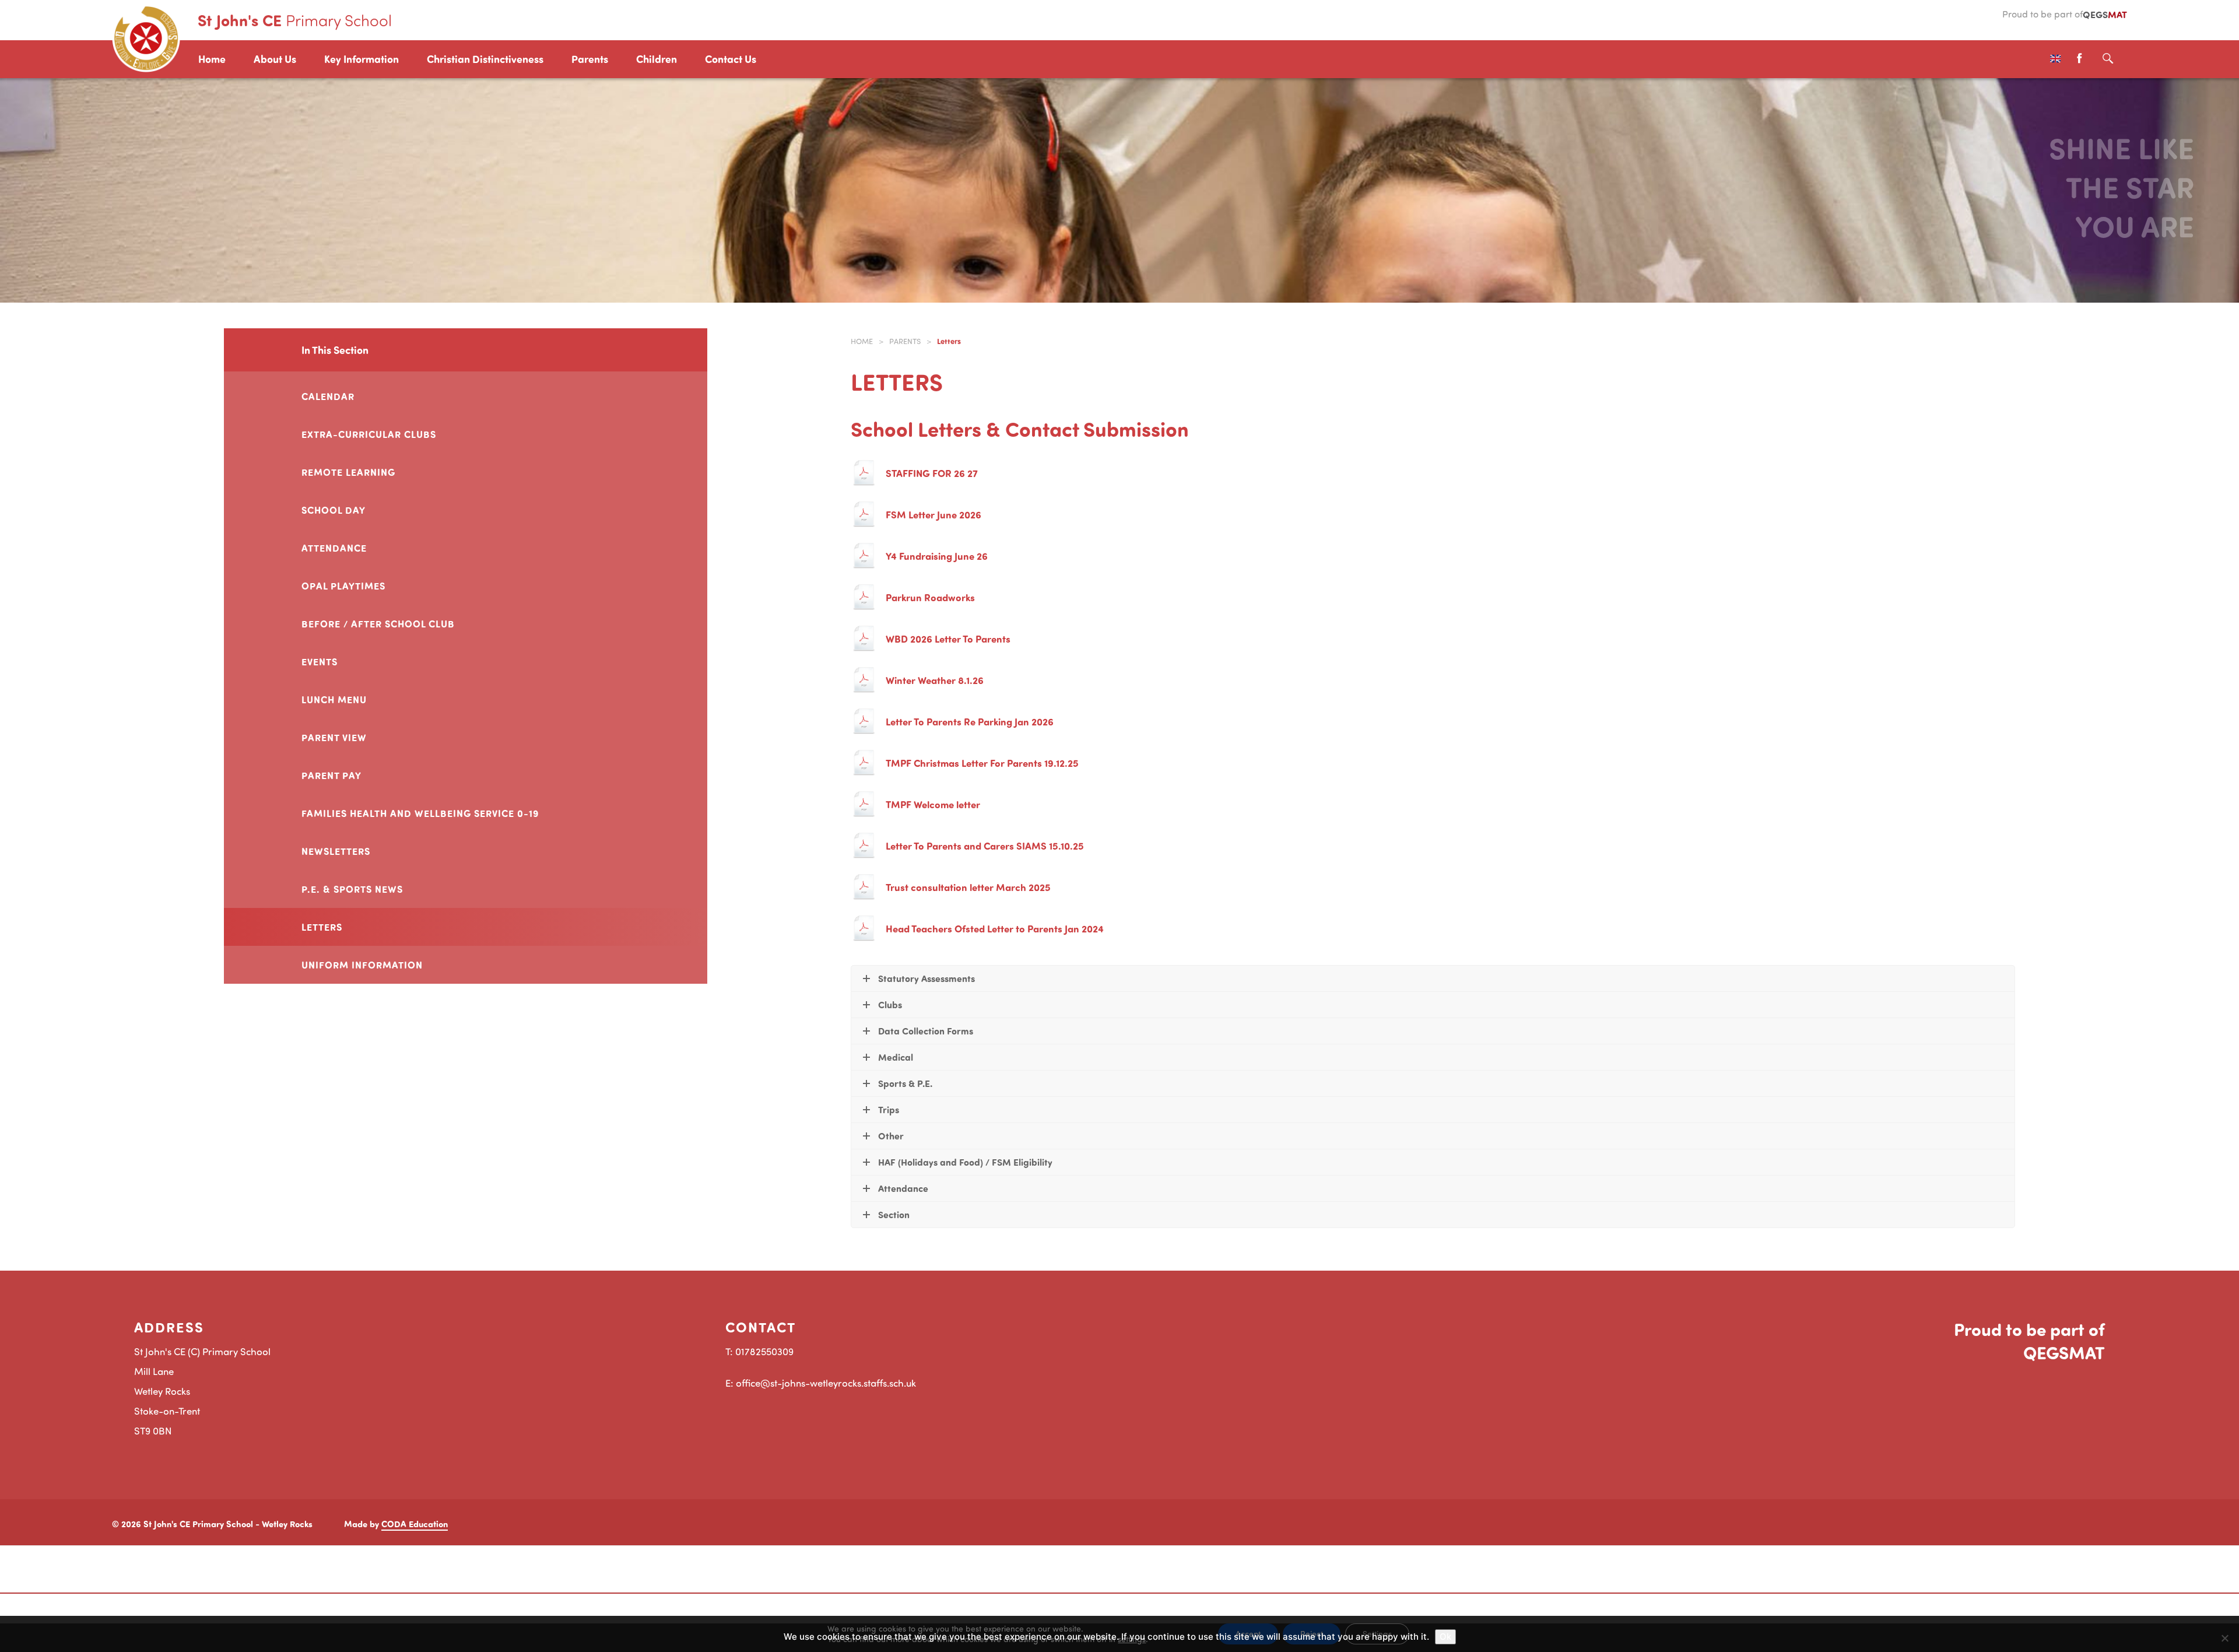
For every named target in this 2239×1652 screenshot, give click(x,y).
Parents (590, 59)
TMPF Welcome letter (933, 804)
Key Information (362, 59)
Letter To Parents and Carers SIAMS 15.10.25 (985, 846)
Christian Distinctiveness (485, 59)
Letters (322, 927)
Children (657, 59)
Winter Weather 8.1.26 (935, 680)
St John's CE (295, 20)
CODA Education (415, 1524)
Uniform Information (362, 964)
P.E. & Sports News (352, 889)
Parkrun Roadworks (930, 597)
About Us (275, 59)
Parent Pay (331, 775)
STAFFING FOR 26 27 (932, 473)
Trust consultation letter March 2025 (968, 887)
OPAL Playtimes (343, 585)
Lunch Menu (334, 699)
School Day (334, 510)
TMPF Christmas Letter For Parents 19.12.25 (982, 763)
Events (320, 661)
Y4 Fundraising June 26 (937, 556)
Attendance (334, 548)
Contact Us (731, 59)
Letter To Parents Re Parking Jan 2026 (970, 721)
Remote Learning (348, 472)
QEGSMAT (2064, 1352)
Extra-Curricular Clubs (369, 434)
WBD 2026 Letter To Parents (948, 639)
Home (212, 59)
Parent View (334, 737)
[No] (2224, 1638)
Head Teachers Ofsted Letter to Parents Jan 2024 (995, 928)
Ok (1445, 1637)
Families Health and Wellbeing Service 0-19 (420, 813)
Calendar (328, 396)
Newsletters (336, 851)
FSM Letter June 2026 (933, 514)
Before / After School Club (378, 623)
